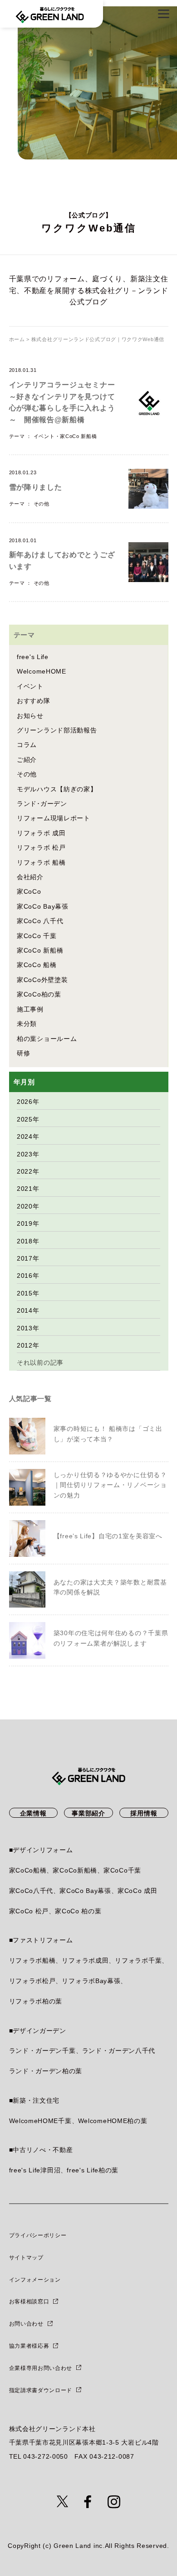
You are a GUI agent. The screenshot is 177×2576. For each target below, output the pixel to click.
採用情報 (144, 1813)
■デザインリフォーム (41, 1850)
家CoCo (29, 891)
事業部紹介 (88, 1813)
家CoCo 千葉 (37, 936)
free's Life (33, 657)
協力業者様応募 (29, 2346)
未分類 (27, 1024)
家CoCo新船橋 (75, 1870)
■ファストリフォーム (41, 1940)
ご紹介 (27, 760)
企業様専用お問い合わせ (41, 2368)
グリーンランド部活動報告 (57, 730)
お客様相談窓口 (29, 2302)
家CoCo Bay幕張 (43, 906)
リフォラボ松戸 (32, 1981)
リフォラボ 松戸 (41, 847)
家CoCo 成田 (138, 1891)
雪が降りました (36, 487)
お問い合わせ (26, 2324)
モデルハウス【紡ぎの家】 (57, 789)
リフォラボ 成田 (41, 833)
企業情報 (33, 1813)
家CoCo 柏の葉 (78, 1911)
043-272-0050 (45, 2456)
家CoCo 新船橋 (78, 436)
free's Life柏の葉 (93, 2170)
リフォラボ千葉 (138, 1960)
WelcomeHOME (42, 671)
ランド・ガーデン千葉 (42, 2051)
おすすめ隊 (34, 701)
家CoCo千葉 (122, 1870)
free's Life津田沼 (35, 2170)
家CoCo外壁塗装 (42, 980)
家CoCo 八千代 (40, 921)
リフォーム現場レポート (54, 818)
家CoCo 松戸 (29, 1911)
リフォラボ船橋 (32, 1960)
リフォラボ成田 (85, 1960)
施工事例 (30, 1009)
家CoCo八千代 (31, 1891)
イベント (44, 436)
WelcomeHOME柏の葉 (113, 2121)
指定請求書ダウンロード (41, 2390)
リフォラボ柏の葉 (36, 2001)
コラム (27, 745)
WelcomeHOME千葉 (40, 2121)
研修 (23, 1053)
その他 (42, 504)
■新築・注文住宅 (34, 2100)
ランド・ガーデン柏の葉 (46, 2071)
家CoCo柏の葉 (39, 994)
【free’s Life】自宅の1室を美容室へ (108, 1536)
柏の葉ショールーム (47, 1039)
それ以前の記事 (40, 1363)
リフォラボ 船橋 (41, 862)
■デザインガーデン (38, 2031)
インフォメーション (35, 2280)
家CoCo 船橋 (37, 965)
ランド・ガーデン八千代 (119, 2051)
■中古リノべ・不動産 (41, 2150)
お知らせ (30, 716)
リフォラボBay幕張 (91, 1981)
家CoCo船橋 (28, 1870)
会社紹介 (30, 877)
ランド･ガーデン (42, 804)
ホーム (17, 339)
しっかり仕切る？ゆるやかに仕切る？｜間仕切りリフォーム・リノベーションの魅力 (110, 1485)
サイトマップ (26, 2258)
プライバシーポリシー (38, 2235)
